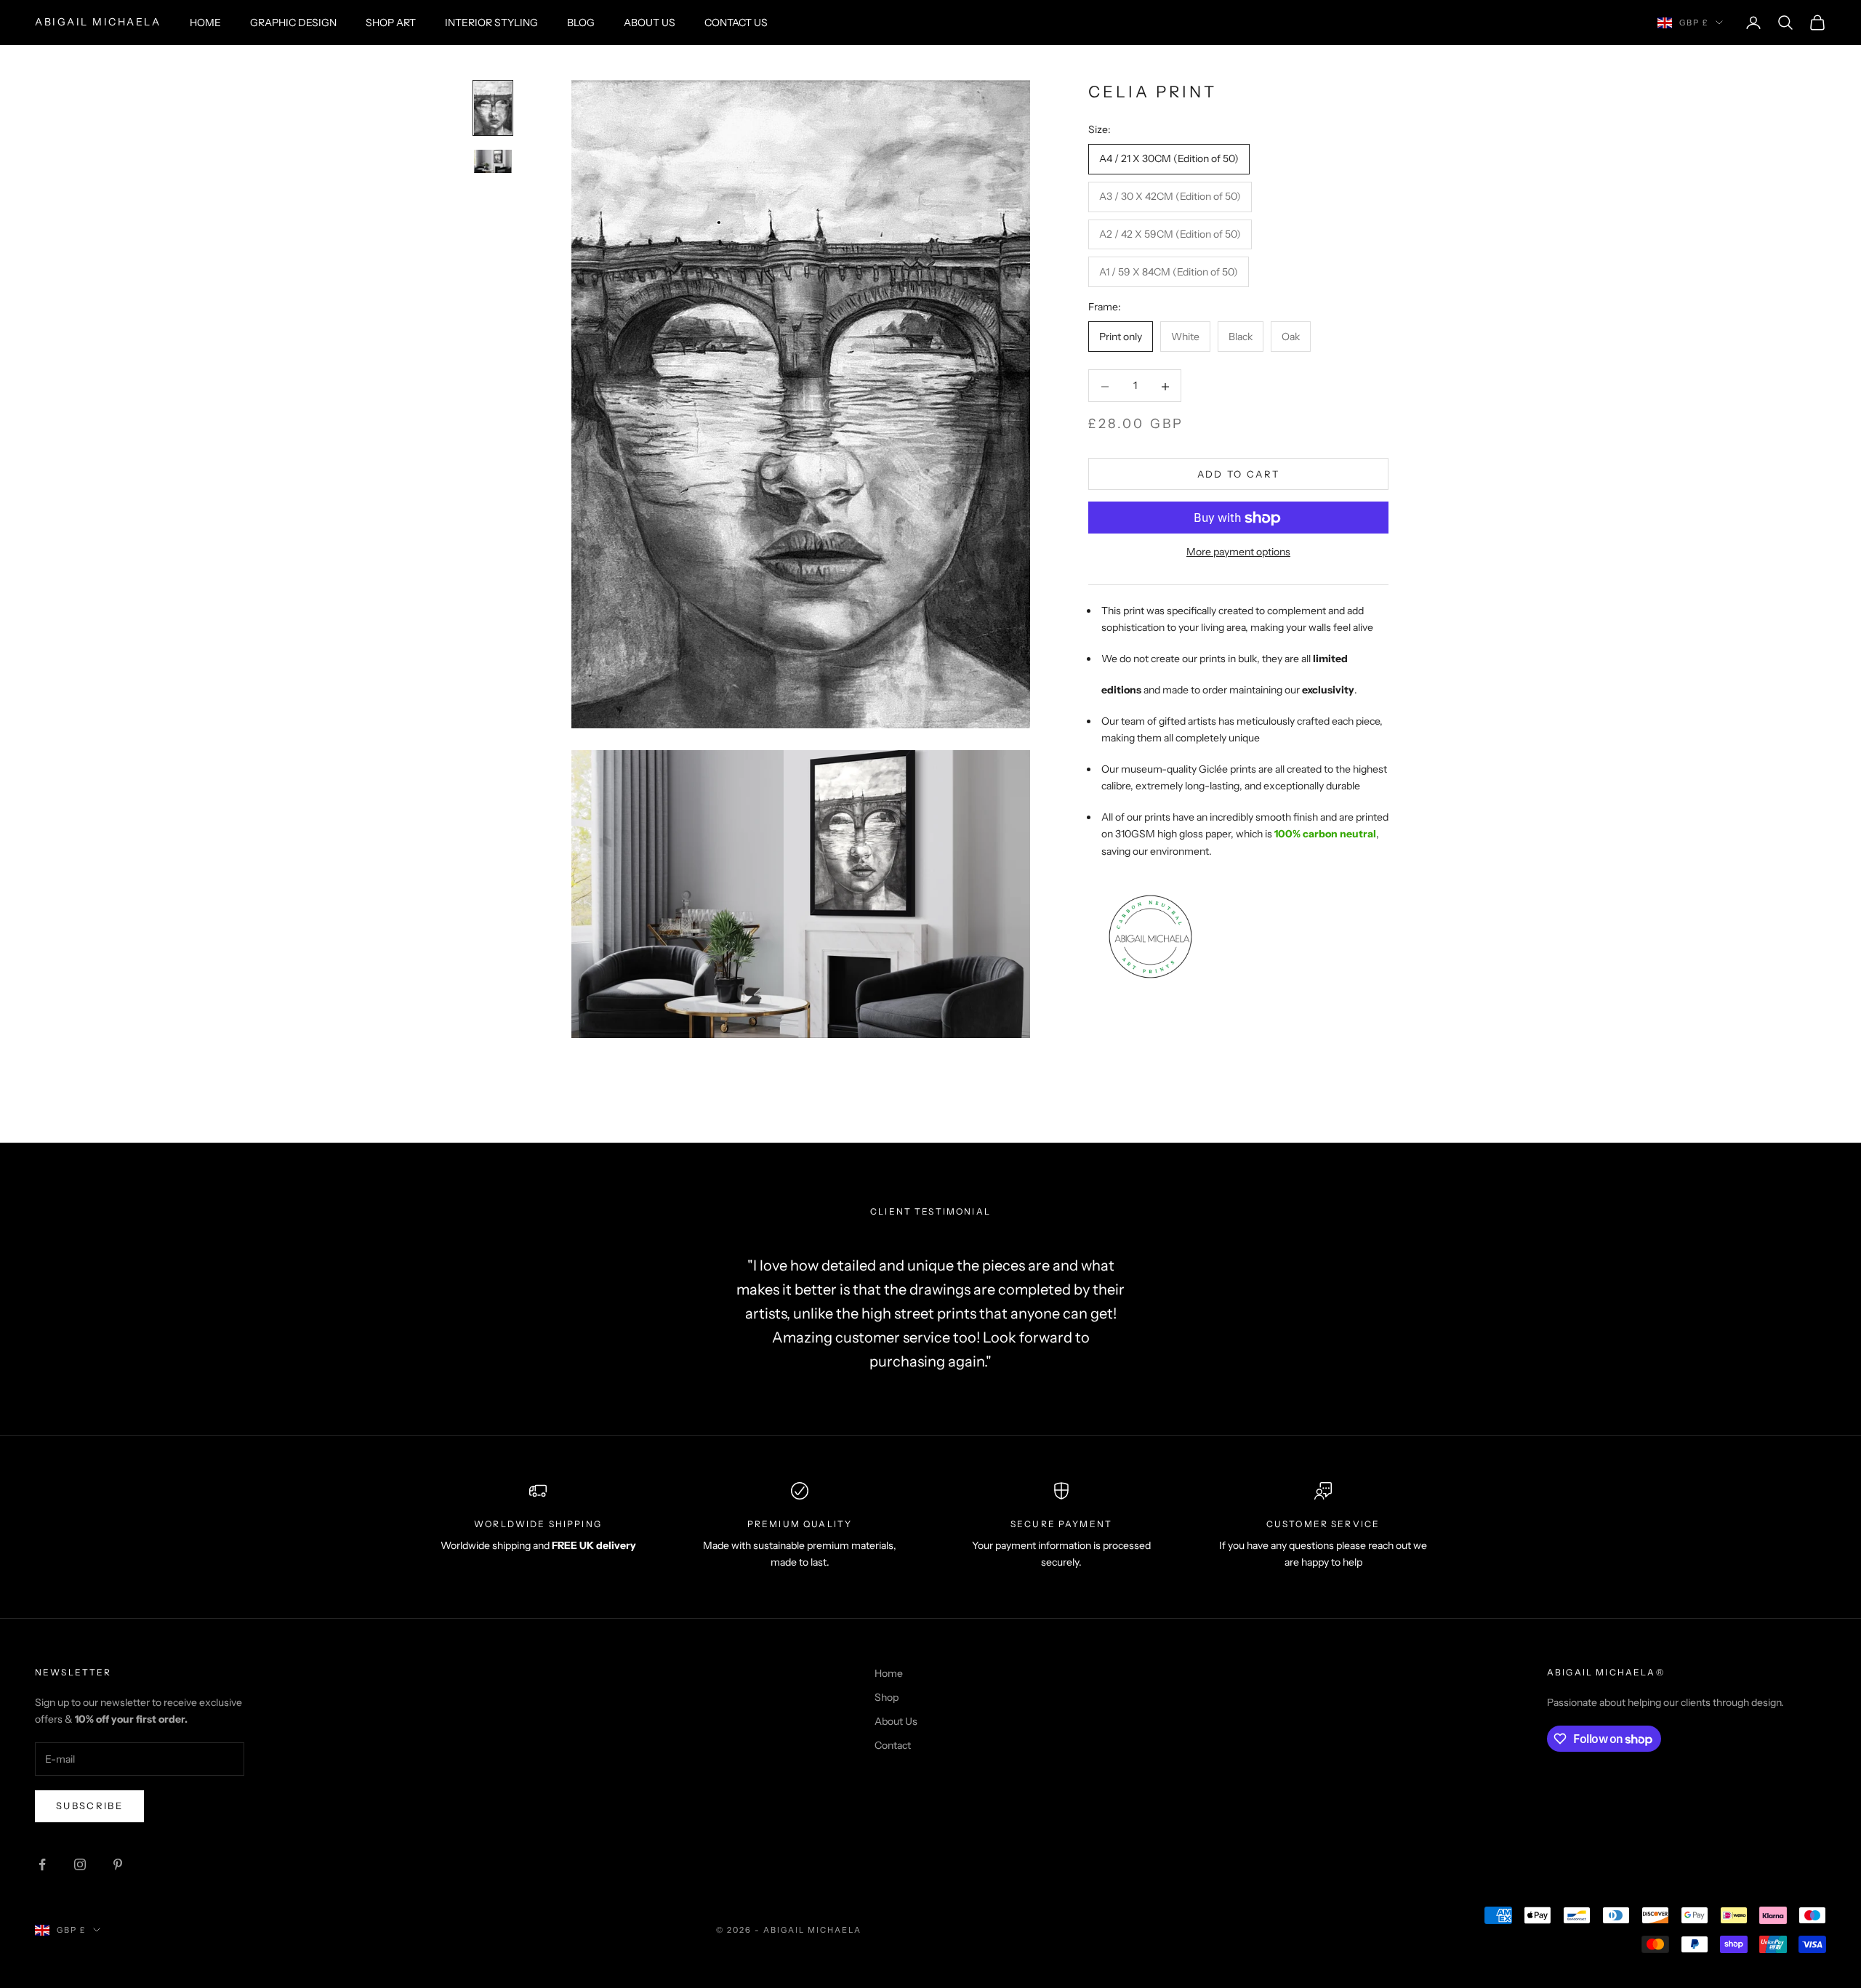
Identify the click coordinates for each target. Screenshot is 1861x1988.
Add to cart (1239, 474)
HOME (205, 23)
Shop (887, 1697)
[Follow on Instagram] (80, 1864)
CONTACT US (736, 23)
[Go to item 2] (493, 162)
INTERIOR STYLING (491, 23)
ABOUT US (650, 23)
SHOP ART (391, 23)
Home (889, 1673)
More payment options (1238, 552)
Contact (893, 1745)
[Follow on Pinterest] (118, 1864)
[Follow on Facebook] (42, 1864)
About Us (896, 1721)
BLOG (581, 23)
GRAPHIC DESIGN (293, 23)
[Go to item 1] (493, 108)
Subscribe (89, 1806)
